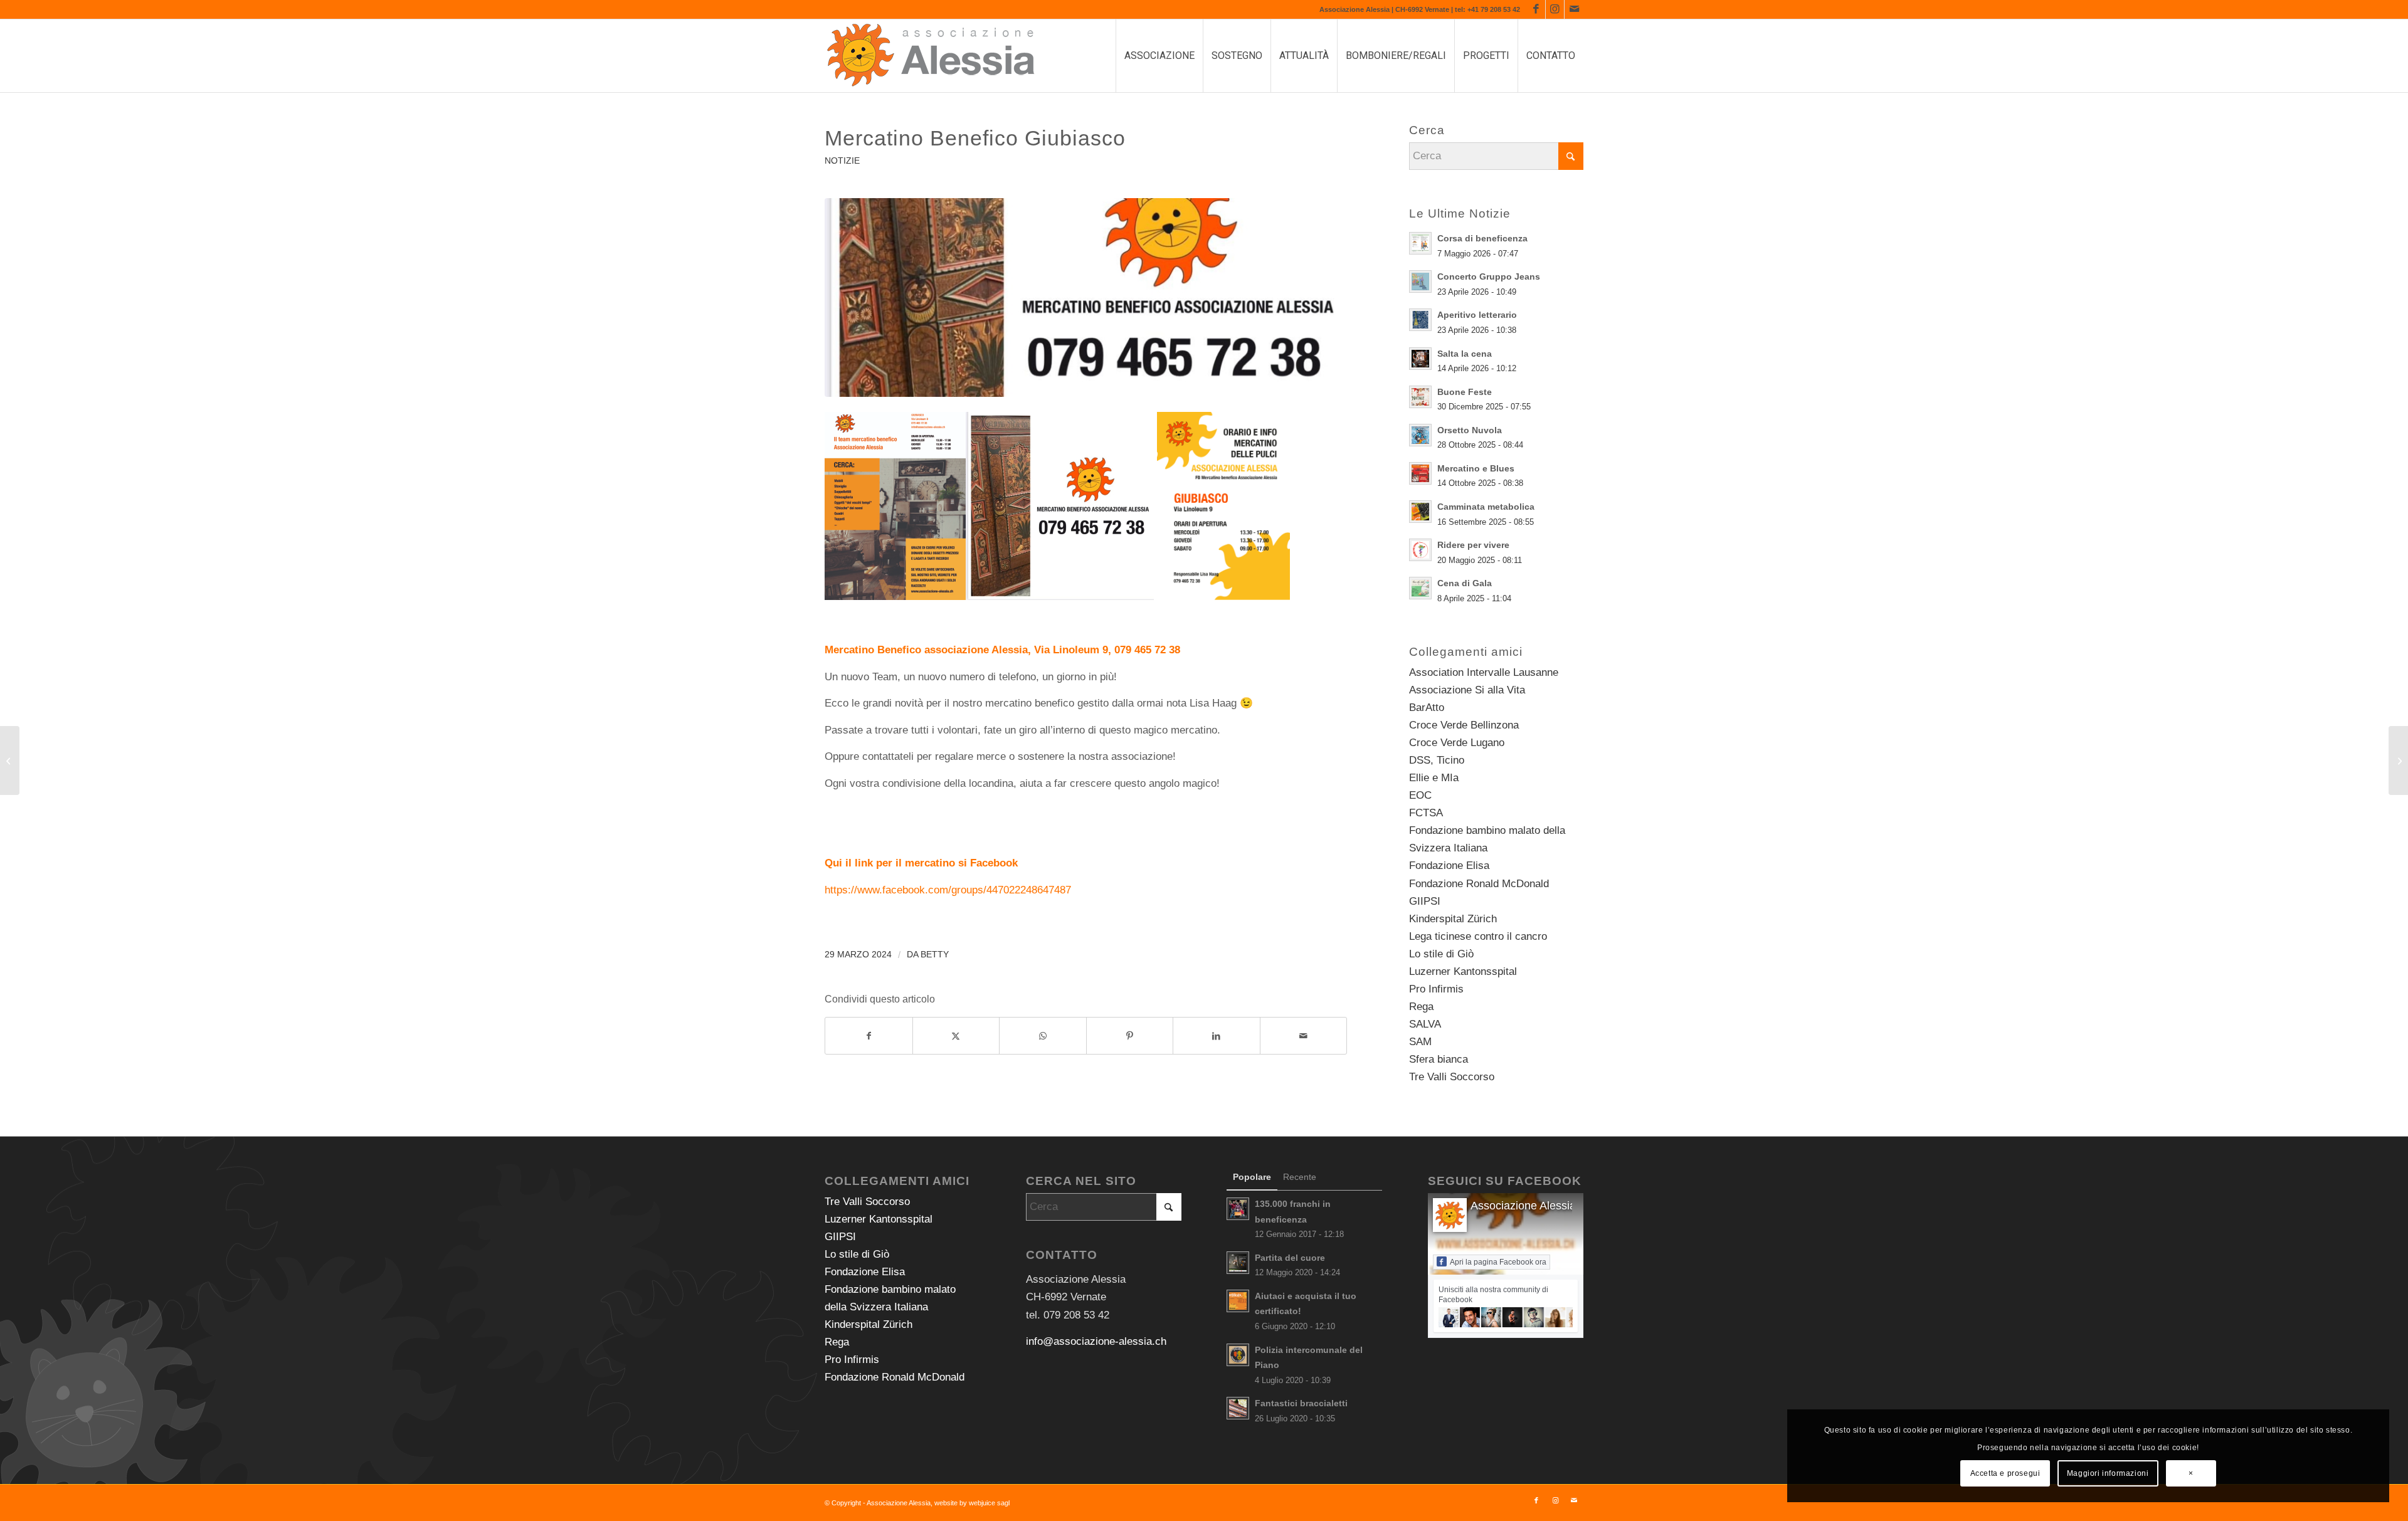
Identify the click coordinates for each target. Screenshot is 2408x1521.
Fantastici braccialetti (1301, 1403)
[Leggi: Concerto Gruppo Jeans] (1420, 282)
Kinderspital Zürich (1453, 919)
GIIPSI (1425, 901)
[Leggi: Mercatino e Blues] (1420, 473)
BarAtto (1427, 708)
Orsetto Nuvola (1470, 430)
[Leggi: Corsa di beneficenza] (1420, 243)
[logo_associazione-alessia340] (931, 56)
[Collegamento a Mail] (1574, 9)
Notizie (842, 161)
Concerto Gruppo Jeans (1489, 276)
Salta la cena (1465, 354)
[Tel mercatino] (1086, 297)
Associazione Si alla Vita (1467, 690)
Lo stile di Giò (1441, 954)
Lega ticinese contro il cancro (1478, 936)
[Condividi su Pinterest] (1130, 1036)
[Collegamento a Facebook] (1536, 9)
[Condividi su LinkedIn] (1217, 1036)
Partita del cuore (1290, 1258)
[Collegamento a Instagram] (1555, 9)
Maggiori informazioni (2108, 1473)
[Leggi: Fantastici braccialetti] (1238, 1408)
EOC (1420, 795)
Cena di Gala (1465, 583)
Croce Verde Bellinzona (1464, 725)
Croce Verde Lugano (1457, 743)
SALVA (1425, 1024)
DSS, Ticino (1437, 760)
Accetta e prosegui (2005, 1473)
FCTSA (1426, 813)
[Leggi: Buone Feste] (1420, 397)
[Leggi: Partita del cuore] (1238, 1263)
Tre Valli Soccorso (1452, 1077)
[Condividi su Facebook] (869, 1036)
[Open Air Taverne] (2398, 761)
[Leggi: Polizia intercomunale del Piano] (1238, 1355)
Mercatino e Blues (1476, 468)
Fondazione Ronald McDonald (1479, 884)
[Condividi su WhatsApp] (1043, 1036)
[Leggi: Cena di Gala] (1420, 588)
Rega (1421, 1007)
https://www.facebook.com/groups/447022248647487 (948, 890)
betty (935, 955)
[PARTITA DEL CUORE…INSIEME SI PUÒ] (10, 761)
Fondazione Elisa (1449, 866)
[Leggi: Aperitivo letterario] (1420, 320)
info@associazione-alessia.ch (1096, 1341)
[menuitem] (1159, 56)
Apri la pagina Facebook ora (1498, 1262)
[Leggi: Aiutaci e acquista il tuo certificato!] (1238, 1301)
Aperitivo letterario (1477, 315)
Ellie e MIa (1434, 778)
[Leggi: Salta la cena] (1420, 359)
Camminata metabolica (1486, 507)
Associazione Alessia (1523, 1206)
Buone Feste (1465, 392)
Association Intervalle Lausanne (1484, 672)
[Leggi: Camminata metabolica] (1420, 512)
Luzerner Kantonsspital (1463, 971)
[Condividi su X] (956, 1036)
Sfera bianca (1439, 1059)
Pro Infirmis (1436, 989)
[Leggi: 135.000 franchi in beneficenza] (1238, 1209)
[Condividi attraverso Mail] (1304, 1036)
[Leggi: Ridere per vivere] (1420, 550)
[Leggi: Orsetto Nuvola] (1420, 435)
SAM (1420, 1042)
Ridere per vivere (1473, 545)
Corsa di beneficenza (1482, 238)
